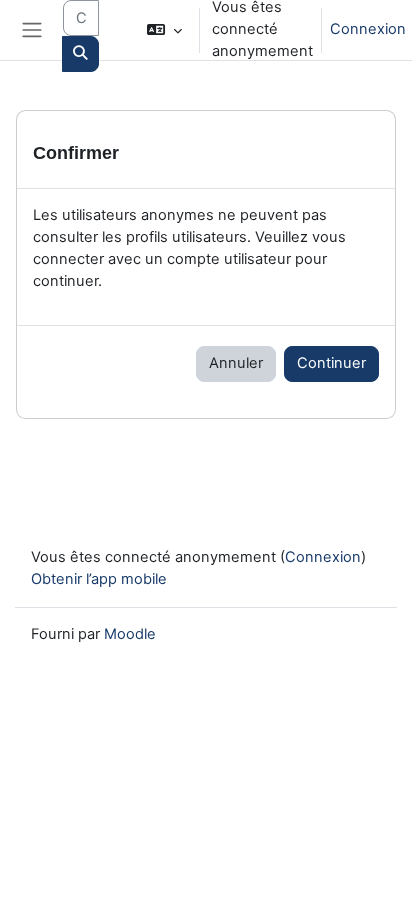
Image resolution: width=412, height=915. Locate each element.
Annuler (236, 363)
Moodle (130, 634)
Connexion (368, 29)
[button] (164, 30)
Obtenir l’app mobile (99, 579)
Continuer (331, 363)
